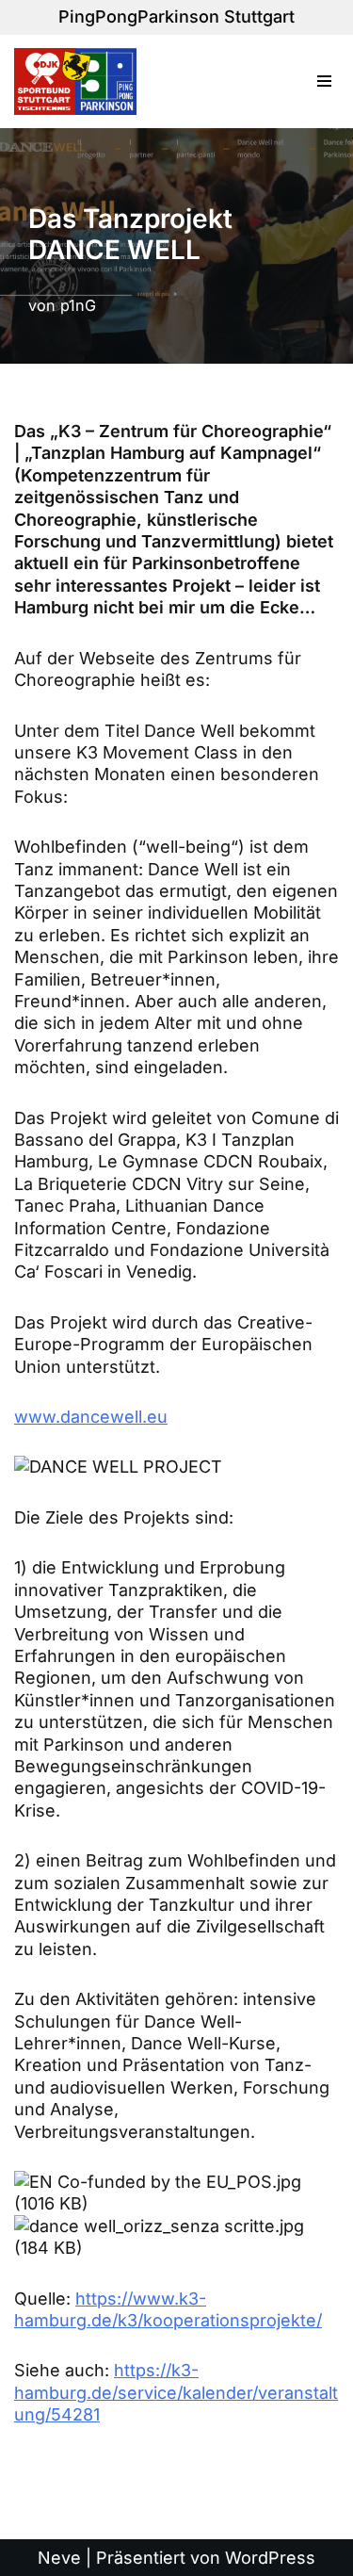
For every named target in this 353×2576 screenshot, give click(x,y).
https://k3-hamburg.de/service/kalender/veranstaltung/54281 (176, 2392)
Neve (59, 2558)
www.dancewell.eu (91, 1417)
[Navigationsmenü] (324, 81)
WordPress (270, 2558)
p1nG (78, 305)
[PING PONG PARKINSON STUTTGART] (80, 82)
